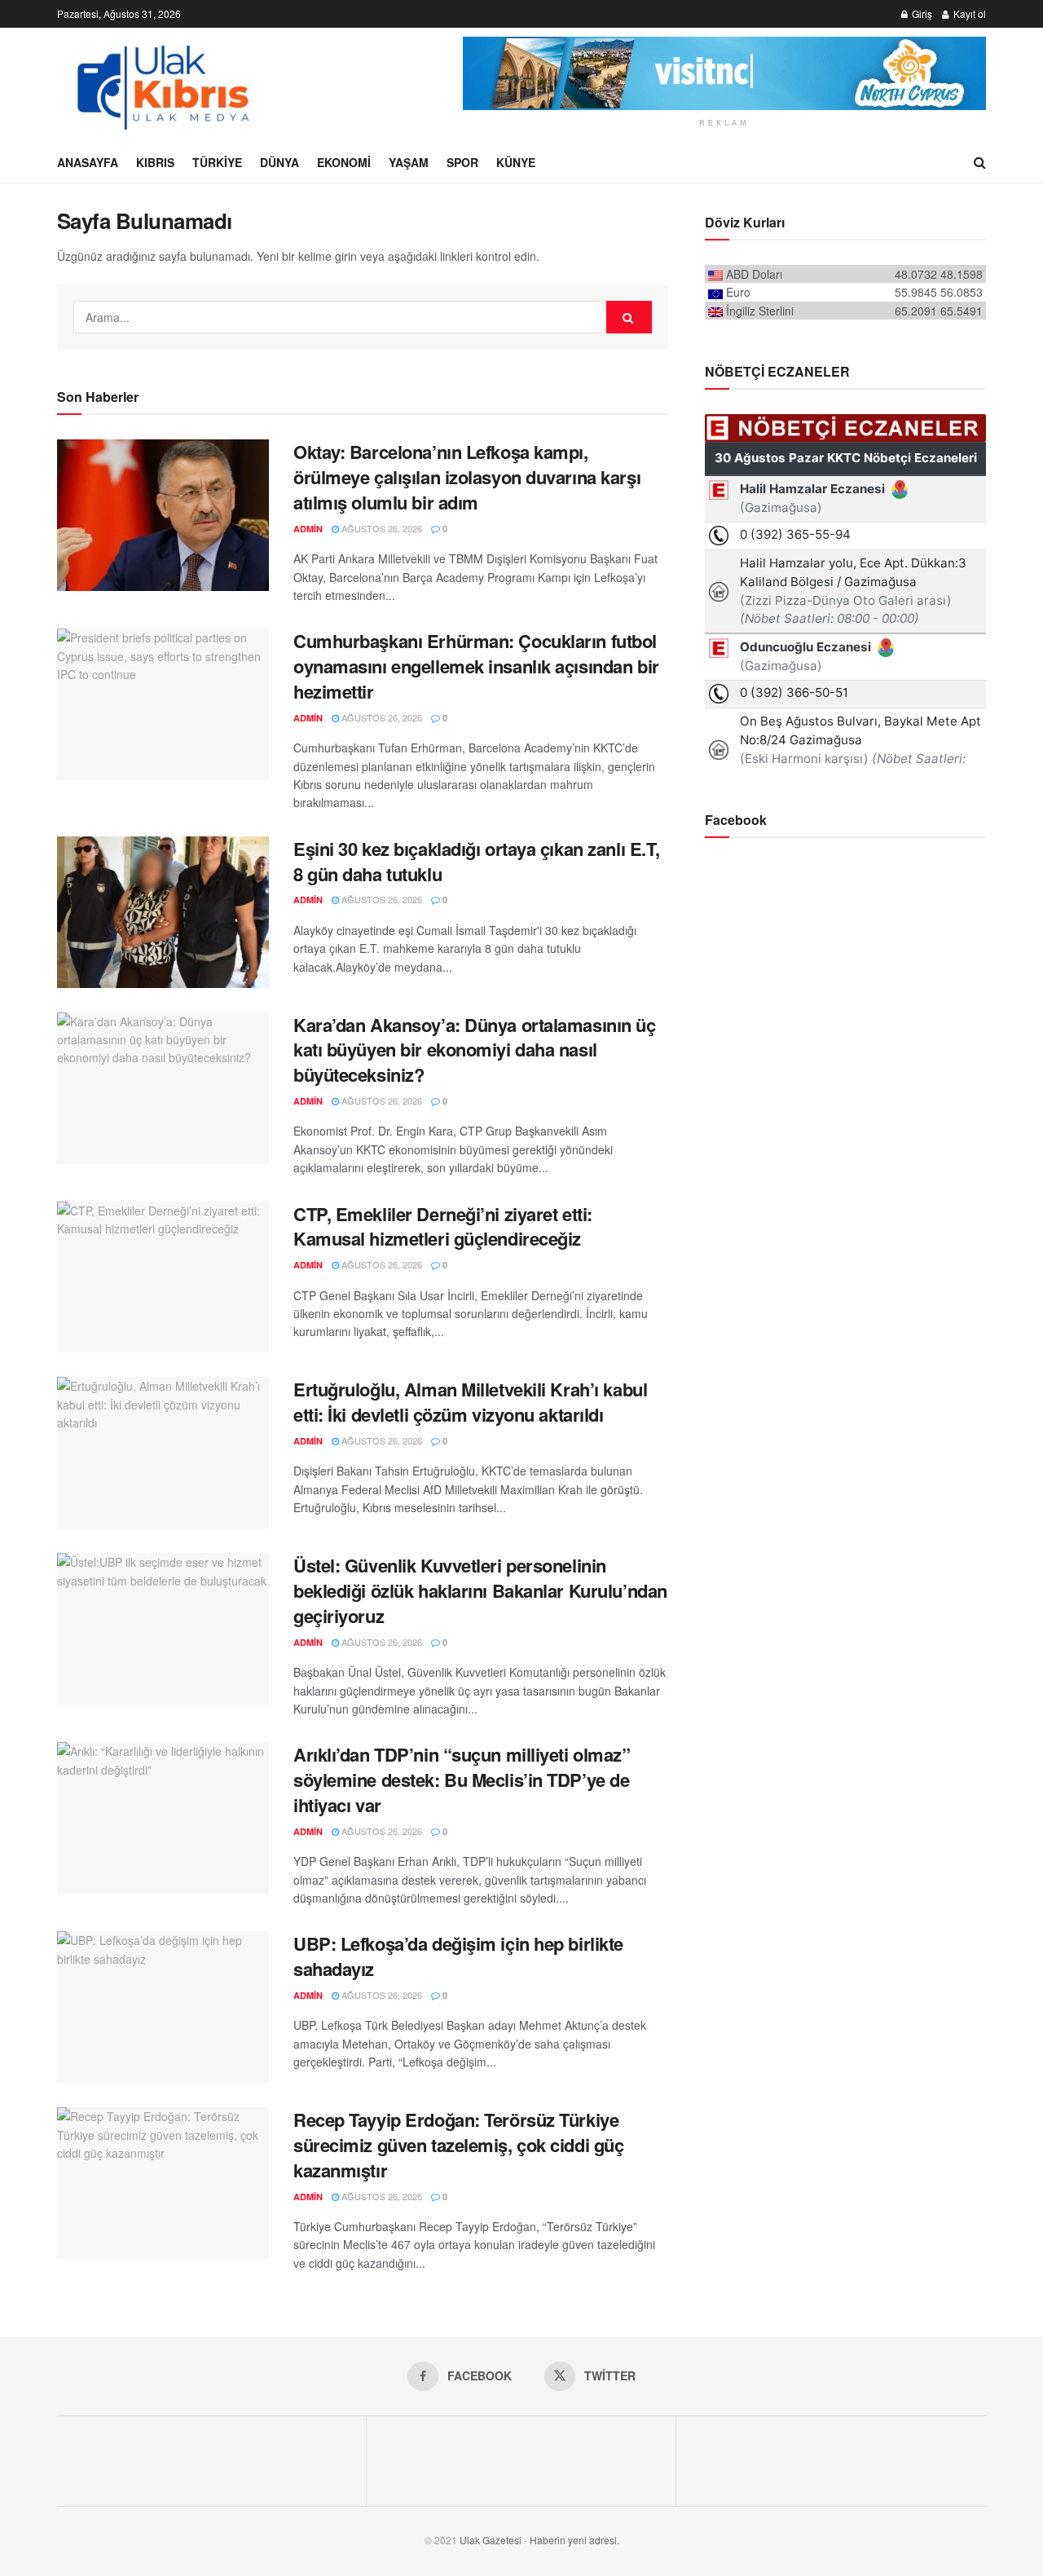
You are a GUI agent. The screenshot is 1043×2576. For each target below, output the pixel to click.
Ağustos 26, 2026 (381, 528)
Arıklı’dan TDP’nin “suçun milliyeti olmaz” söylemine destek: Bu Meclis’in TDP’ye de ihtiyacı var (462, 1780)
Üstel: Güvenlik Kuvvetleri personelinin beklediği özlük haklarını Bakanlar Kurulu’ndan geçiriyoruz (480, 1590)
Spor (462, 162)
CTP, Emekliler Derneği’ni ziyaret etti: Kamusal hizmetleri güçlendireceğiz (443, 1226)
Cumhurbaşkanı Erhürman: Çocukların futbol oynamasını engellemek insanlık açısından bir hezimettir (476, 666)
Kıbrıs (155, 162)
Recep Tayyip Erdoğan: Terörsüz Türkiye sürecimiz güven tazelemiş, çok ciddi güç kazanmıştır (458, 2145)
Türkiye (217, 162)
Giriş (921, 13)
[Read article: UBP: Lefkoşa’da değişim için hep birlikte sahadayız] (163, 2007)
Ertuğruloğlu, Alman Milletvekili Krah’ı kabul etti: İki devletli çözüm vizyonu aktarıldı (470, 1402)
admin (308, 529)
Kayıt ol (968, 13)
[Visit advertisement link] (724, 73)
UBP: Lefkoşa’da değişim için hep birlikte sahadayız (458, 1956)
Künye (516, 162)
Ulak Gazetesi (491, 2540)
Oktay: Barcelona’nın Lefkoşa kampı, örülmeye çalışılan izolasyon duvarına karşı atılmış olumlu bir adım (467, 477)
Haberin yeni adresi (573, 2540)
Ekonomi (344, 162)
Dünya (279, 162)
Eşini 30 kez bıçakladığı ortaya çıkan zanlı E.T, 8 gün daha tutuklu (477, 861)
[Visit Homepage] (161, 85)
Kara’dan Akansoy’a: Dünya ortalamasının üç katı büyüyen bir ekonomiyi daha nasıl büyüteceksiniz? (475, 1050)
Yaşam (409, 162)
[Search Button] (980, 162)
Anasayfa (88, 162)
